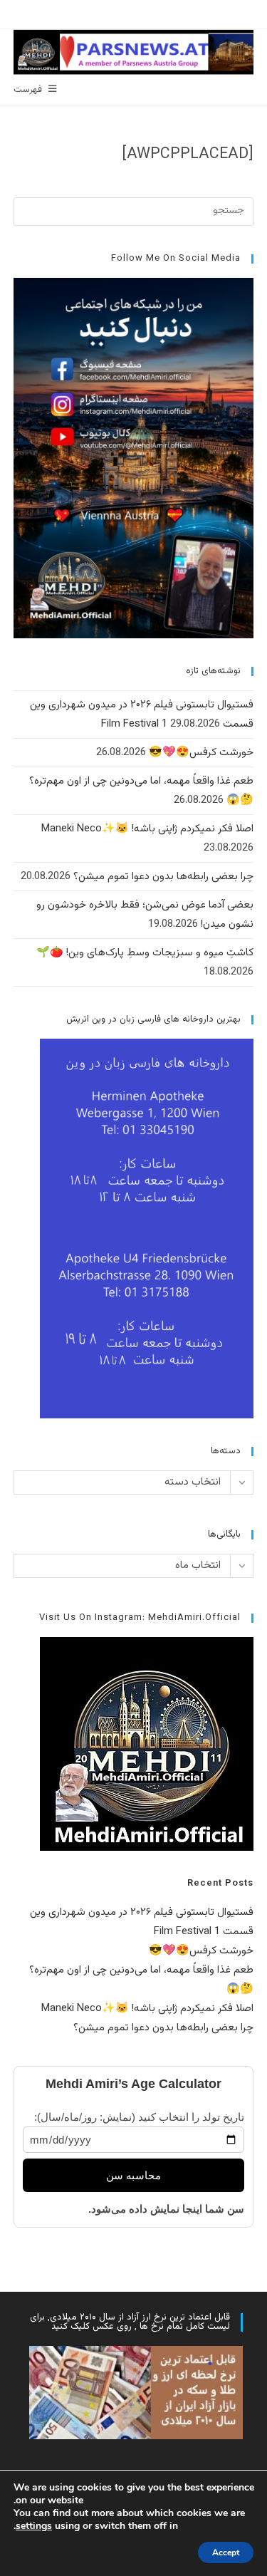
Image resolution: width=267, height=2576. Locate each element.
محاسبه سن (133, 2175)
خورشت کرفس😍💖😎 (201, 753)
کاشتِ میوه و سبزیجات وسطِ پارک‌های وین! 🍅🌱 (145, 953)
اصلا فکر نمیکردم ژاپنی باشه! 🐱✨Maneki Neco (147, 829)
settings (34, 2526)
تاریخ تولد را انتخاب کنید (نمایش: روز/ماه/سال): (139, 2117)
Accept (226, 2552)
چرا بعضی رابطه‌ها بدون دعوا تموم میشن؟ (163, 877)
